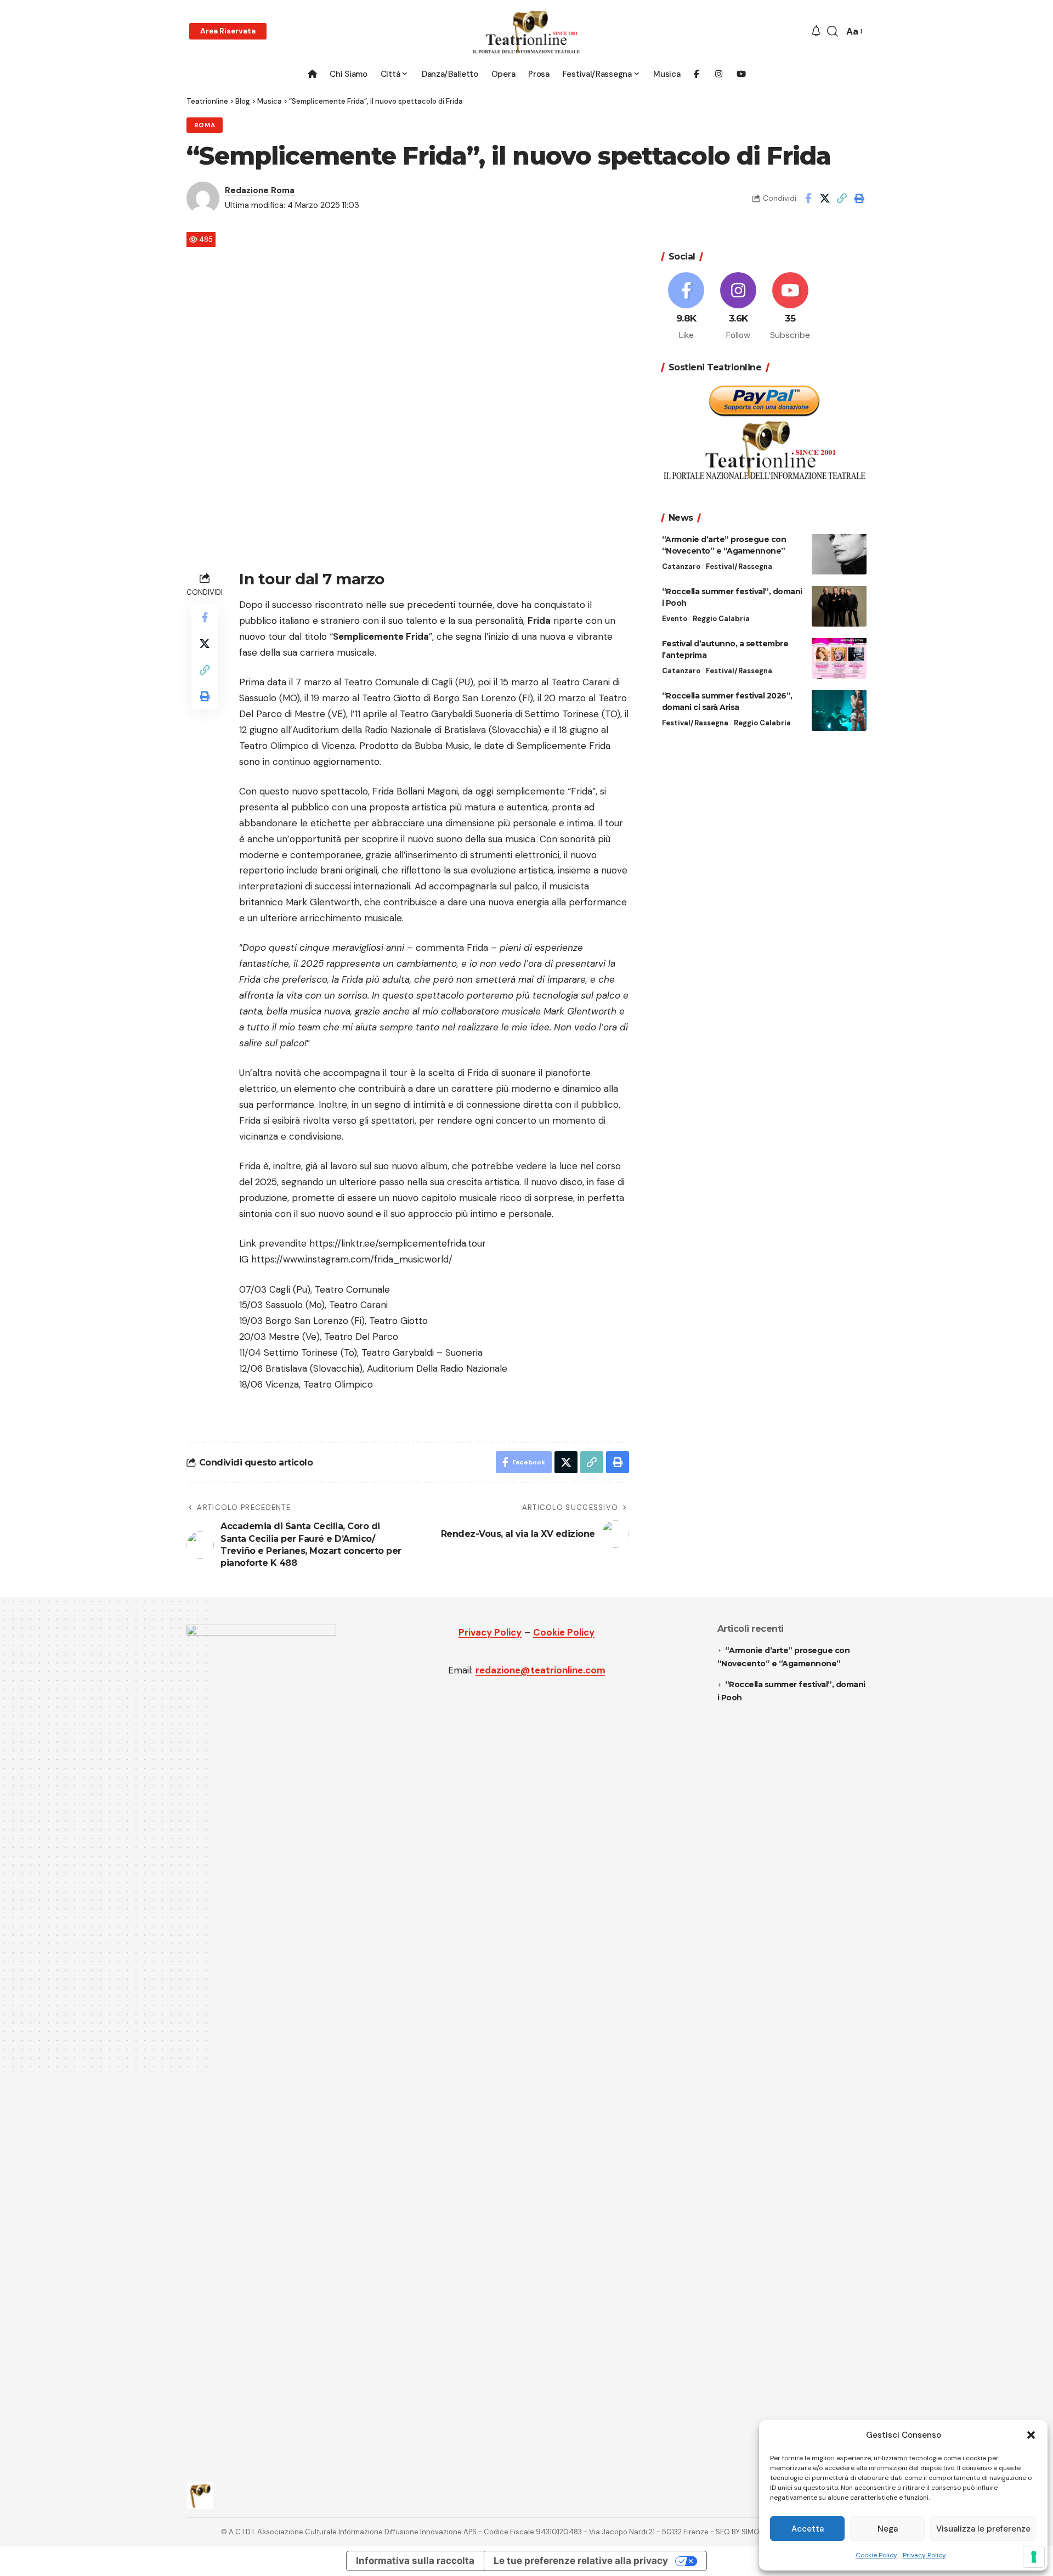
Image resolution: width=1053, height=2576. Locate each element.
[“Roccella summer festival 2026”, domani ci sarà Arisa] (839, 710)
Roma (205, 125)
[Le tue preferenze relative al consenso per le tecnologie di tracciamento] (1034, 2557)
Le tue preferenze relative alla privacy (581, 2561)
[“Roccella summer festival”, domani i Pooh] (839, 606)
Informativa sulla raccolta (415, 2561)
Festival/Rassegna (739, 566)
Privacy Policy (924, 2555)
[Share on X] (825, 198)
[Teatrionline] (526, 32)
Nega (888, 2529)
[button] (1031, 2435)
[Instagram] (738, 307)
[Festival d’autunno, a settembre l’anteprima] (839, 658)
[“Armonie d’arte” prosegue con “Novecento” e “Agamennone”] (839, 554)
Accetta (808, 2529)
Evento (675, 618)
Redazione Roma (260, 190)
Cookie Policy (876, 2555)
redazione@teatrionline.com (540, 1670)
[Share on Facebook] (808, 198)
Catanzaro (681, 566)
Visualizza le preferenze (983, 2529)
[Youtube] (790, 307)
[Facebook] (687, 307)
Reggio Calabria (721, 618)
